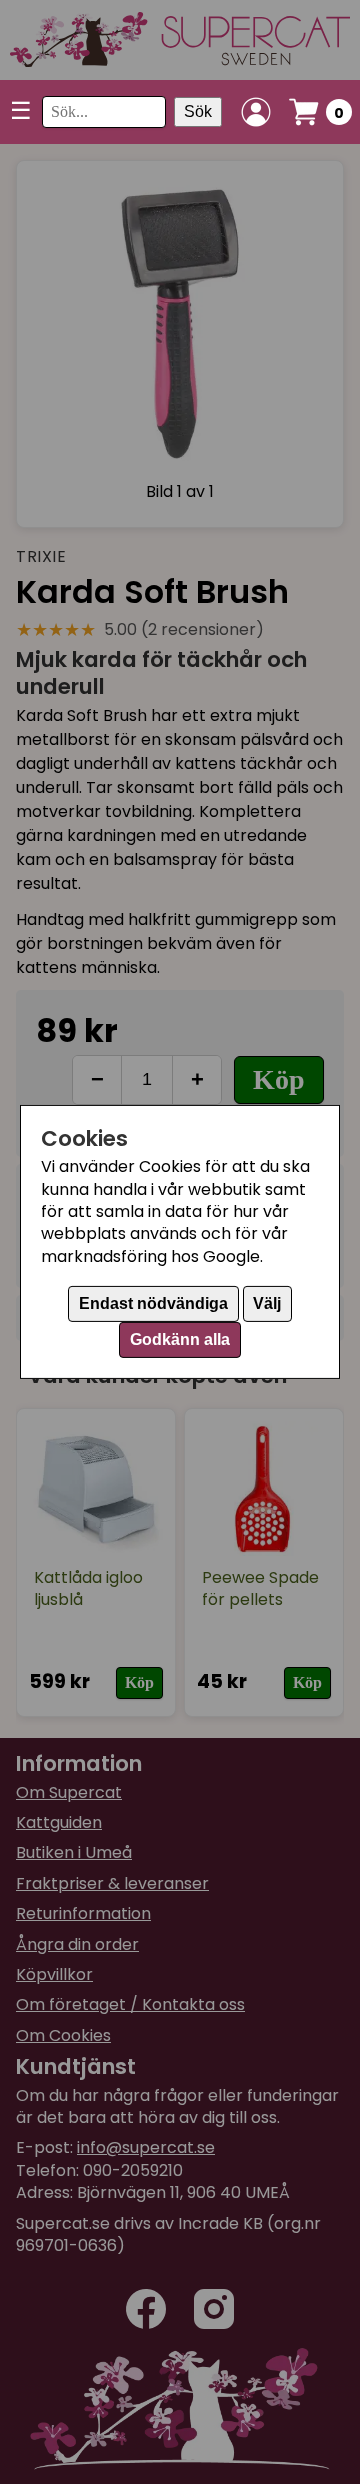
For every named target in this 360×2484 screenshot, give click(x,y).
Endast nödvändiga (153, 1303)
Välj (267, 1303)
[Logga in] (256, 112)
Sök (198, 111)
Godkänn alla (180, 1339)
